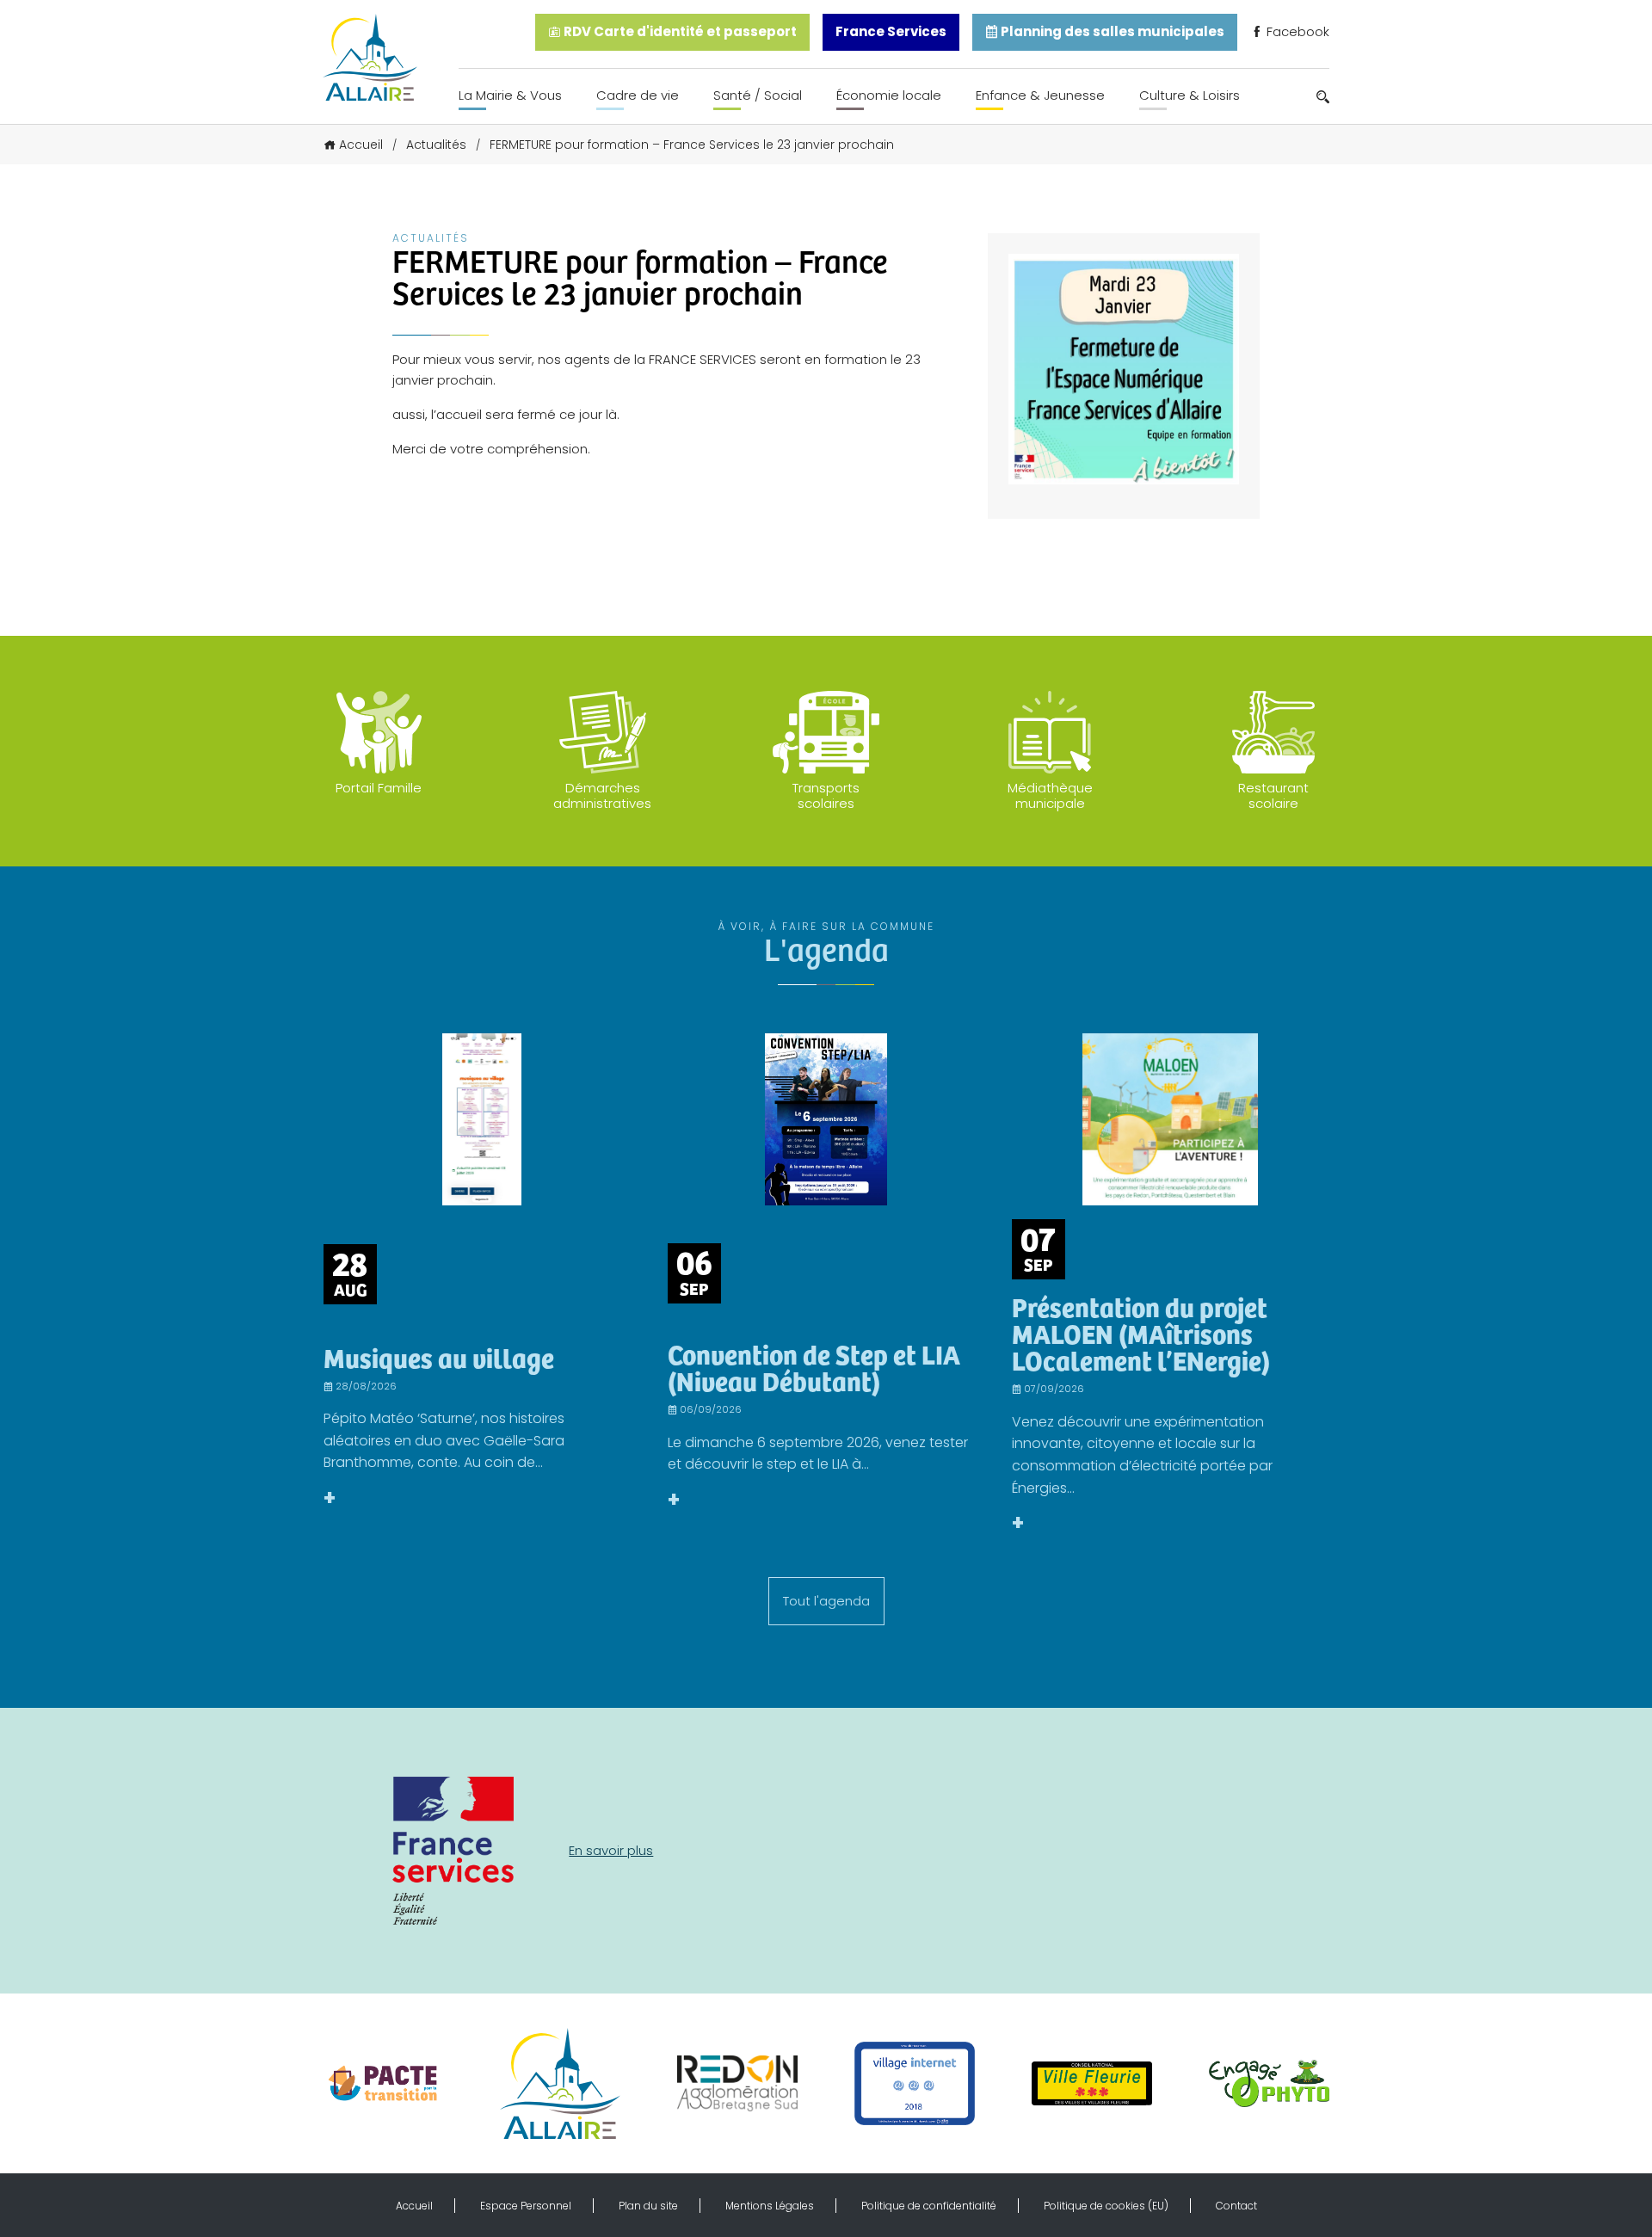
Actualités (436, 145)
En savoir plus (611, 1850)
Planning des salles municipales (1111, 31)
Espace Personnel (526, 2206)
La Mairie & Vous (510, 95)
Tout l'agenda (826, 1601)
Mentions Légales (770, 2206)
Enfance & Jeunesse (1040, 95)
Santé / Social (758, 95)
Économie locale (889, 95)
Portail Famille (379, 788)
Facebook (1296, 31)
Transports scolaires (826, 795)
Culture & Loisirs (1190, 95)
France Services (891, 31)
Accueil (361, 145)
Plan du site (648, 2206)
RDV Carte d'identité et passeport (679, 31)
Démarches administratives (602, 795)
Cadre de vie (638, 95)
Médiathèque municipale (1050, 795)
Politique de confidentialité (929, 2206)
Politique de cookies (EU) (1106, 2206)
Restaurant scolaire (1273, 795)
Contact (1236, 2206)
